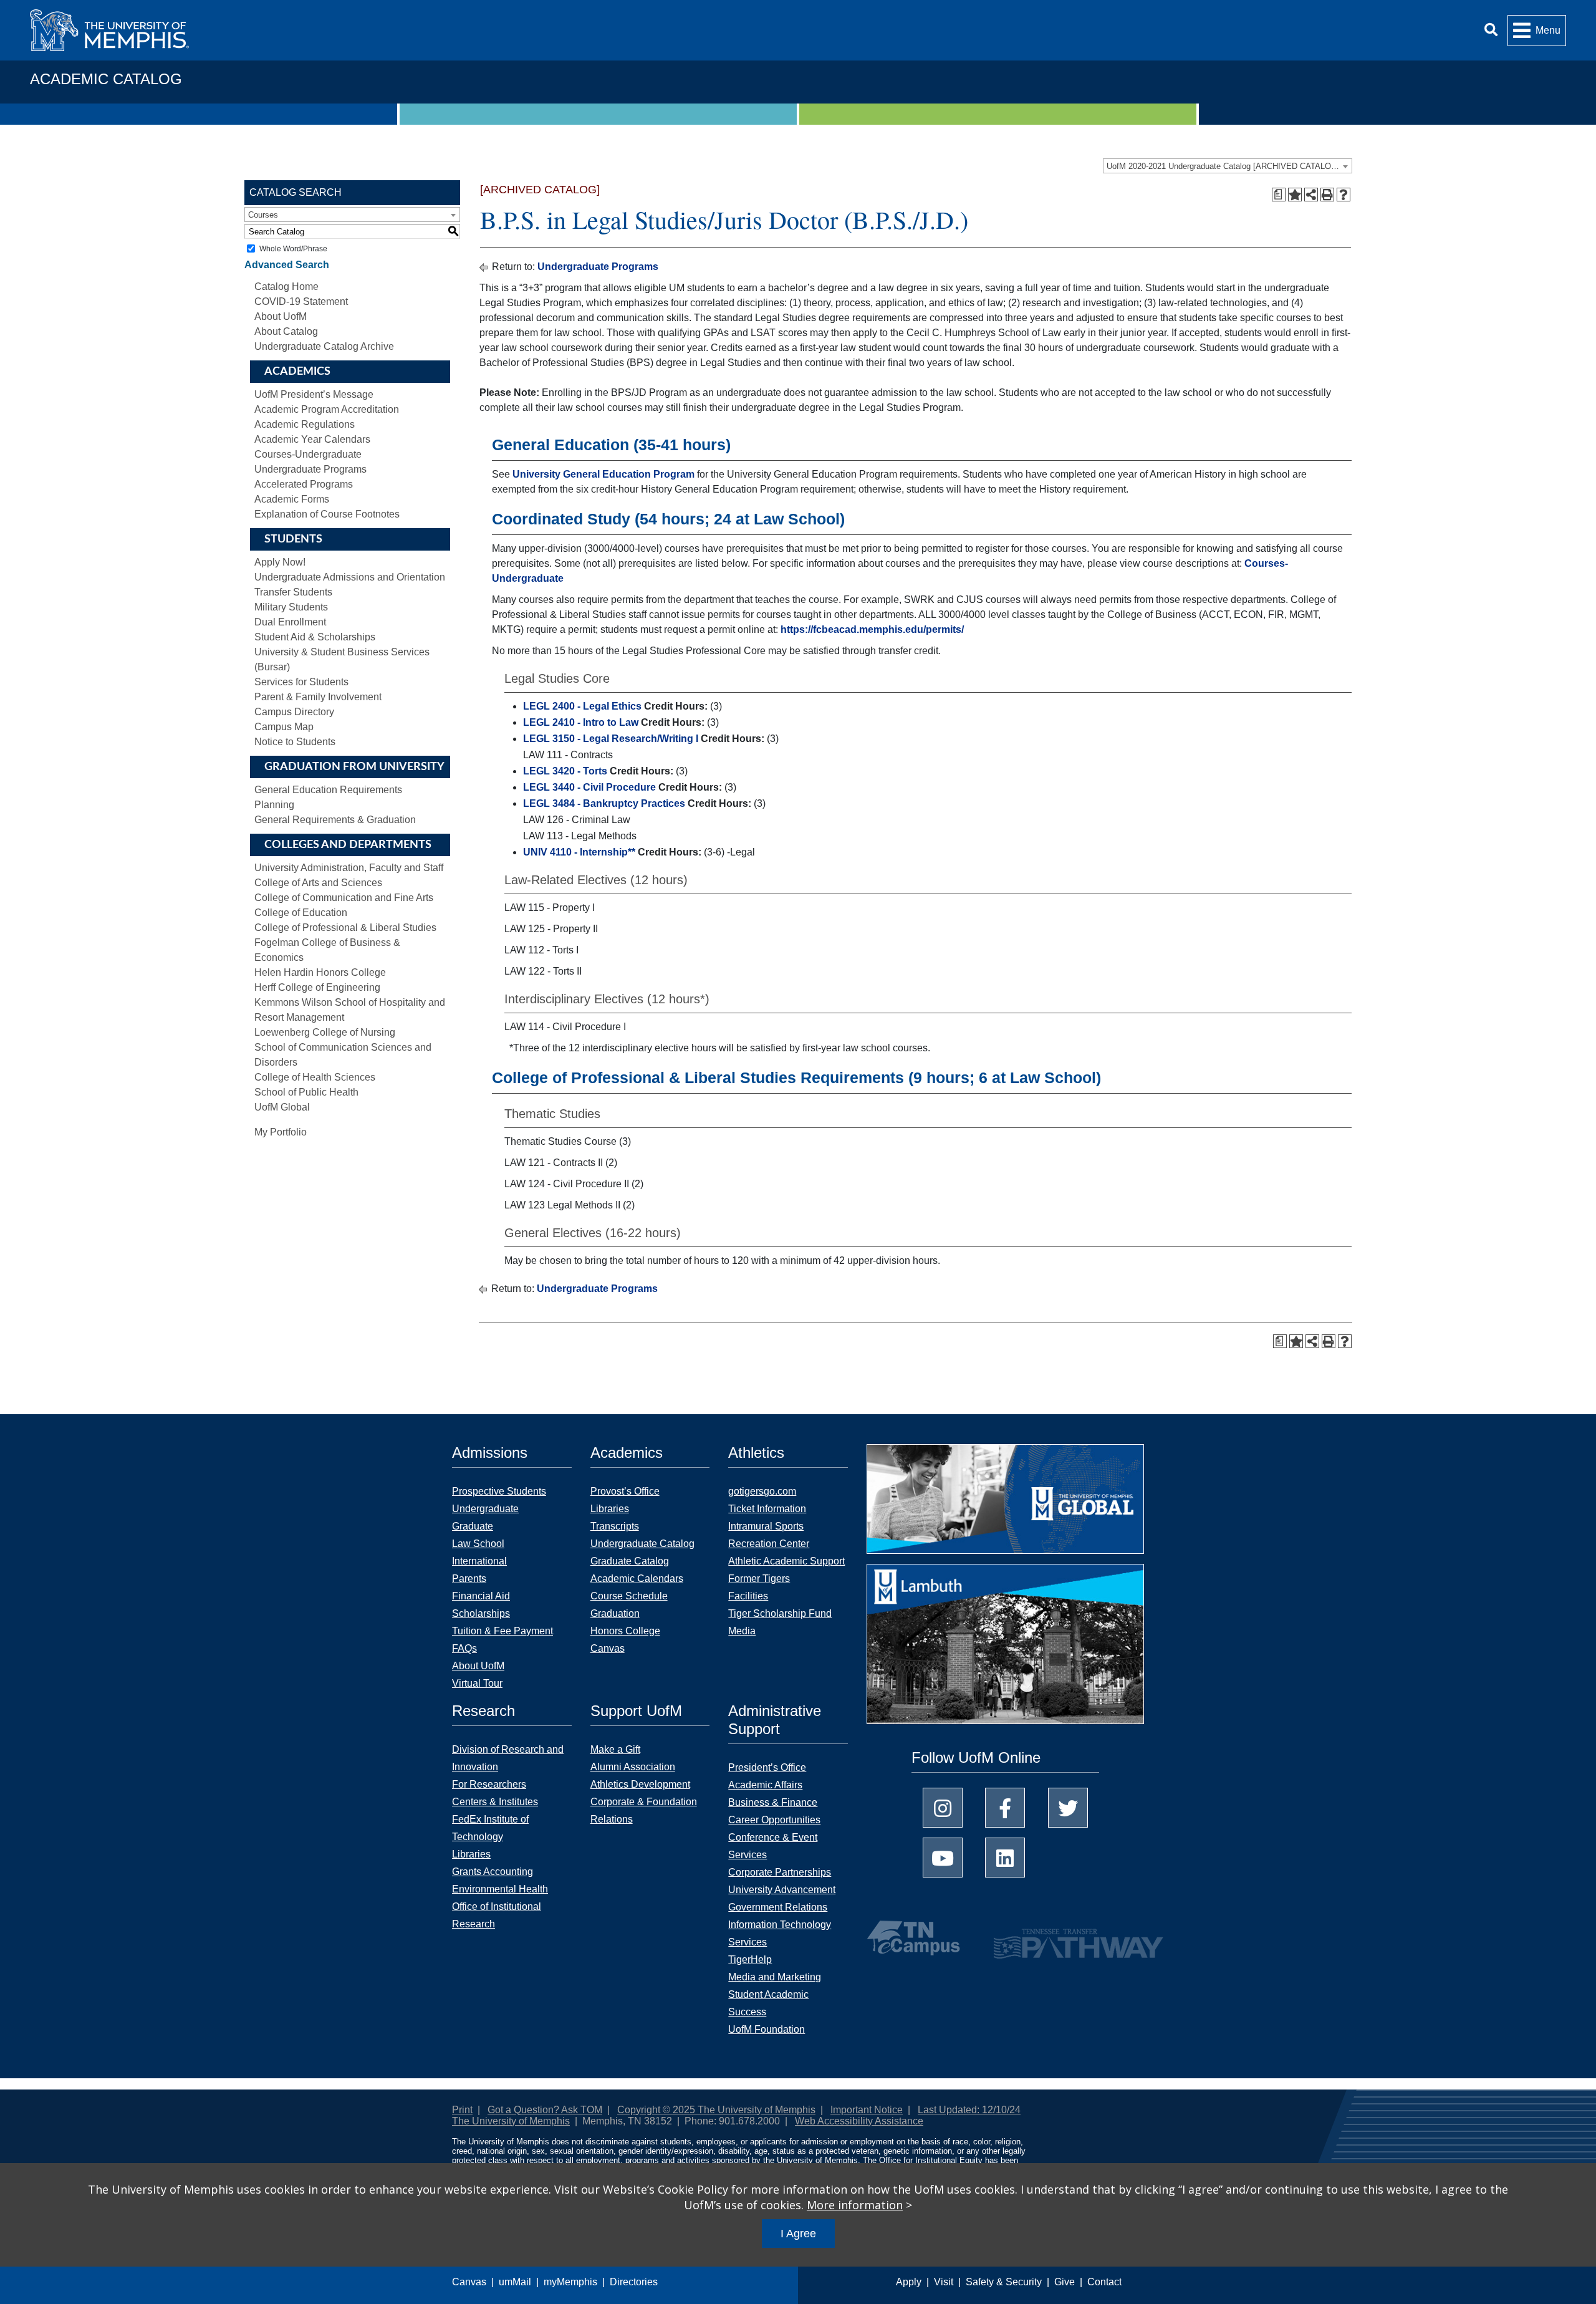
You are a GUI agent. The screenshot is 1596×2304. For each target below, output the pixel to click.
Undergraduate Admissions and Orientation (350, 577)
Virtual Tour (477, 1683)
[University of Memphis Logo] (109, 30)
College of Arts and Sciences (318, 883)
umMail (515, 2282)
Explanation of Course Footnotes (327, 514)
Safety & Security (1004, 2282)
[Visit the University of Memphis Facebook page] (1005, 1808)
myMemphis (570, 2282)
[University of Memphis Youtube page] (943, 1858)
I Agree (798, 2234)
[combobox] (1228, 166)
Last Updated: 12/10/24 (969, 2110)
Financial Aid (481, 1596)
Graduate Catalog (630, 1561)
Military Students (291, 607)
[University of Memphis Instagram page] (943, 1808)
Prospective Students (499, 1491)
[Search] (1491, 30)
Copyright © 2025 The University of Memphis (716, 2110)
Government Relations (778, 1907)
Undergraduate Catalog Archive (324, 346)
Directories (634, 2282)
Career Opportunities (774, 1820)
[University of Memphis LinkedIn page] (1005, 1858)
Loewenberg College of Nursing (325, 1032)
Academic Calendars (637, 1579)
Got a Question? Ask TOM (545, 2110)
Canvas (469, 2282)
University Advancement (782, 1890)
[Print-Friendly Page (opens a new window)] (1327, 195)
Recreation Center (769, 1544)
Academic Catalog (106, 79)
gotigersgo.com (762, 1491)
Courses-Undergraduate (308, 454)
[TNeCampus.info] (915, 1938)
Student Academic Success (768, 2003)
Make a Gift (615, 1749)
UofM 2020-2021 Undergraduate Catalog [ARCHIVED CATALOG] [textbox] (1223, 166)
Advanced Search (287, 265)
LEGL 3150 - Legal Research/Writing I (611, 739)
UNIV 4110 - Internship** (579, 852)
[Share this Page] (1311, 195)
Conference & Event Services (773, 1846)
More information (855, 2205)
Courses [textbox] (263, 215)
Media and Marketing (775, 1977)
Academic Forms (292, 499)
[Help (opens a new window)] (1344, 195)
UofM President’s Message (314, 394)
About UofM (281, 316)
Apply (909, 2282)
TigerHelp (750, 1959)
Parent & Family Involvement (318, 697)
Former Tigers (759, 1579)
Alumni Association (633, 1767)
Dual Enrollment (290, 622)
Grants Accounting (493, 1872)
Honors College (625, 1631)
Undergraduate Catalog (642, 1544)
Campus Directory (294, 712)
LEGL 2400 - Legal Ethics (582, 706)
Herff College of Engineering (317, 987)
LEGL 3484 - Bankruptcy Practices (604, 803)
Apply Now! (280, 562)
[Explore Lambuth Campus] (1005, 1648)
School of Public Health (306, 1092)
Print (462, 2110)
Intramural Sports (766, 1526)
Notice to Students (295, 742)
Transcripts (615, 1526)
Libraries (610, 1509)
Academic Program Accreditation (327, 409)
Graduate (473, 1526)
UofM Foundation (767, 2029)
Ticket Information (767, 1509)
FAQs (464, 1648)
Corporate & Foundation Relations (644, 1810)
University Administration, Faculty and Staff (349, 868)
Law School (478, 1544)
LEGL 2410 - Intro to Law (581, 722)
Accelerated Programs (304, 484)
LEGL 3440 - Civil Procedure (589, 787)
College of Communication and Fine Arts (344, 898)
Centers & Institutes (495, 1802)
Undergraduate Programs (310, 469)
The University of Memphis (511, 2121)
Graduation (615, 1613)
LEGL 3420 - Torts (565, 771)
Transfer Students (293, 592)
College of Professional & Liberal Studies (345, 928)
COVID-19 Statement (301, 301)
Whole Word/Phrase (293, 249)
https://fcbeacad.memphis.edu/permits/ (872, 629)
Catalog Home (286, 287)
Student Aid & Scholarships (315, 637)
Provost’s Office (625, 1491)
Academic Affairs (765, 1785)
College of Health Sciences (315, 1077)
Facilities (748, 1596)
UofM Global (282, 1107)
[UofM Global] (1005, 1503)
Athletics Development (640, 1784)
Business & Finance (773, 1802)
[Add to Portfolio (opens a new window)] (1295, 195)
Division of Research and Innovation (508, 1758)
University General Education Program (603, 474)
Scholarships (481, 1613)
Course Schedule (629, 1596)
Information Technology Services (780, 1933)
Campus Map (284, 727)
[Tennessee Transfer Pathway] (1054, 1938)
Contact (1104, 2282)
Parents (469, 1579)
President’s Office (767, 1767)
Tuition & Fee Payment (502, 1631)
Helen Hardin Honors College (320, 972)
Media (742, 1631)
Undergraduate (485, 1509)
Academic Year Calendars (312, 439)
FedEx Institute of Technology (490, 1828)
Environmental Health (500, 1889)
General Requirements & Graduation (335, 820)
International (479, 1561)
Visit (944, 2282)
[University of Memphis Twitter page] (1068, 1808)
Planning (274, 805)
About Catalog (286, 331)
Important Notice (867, 2110)
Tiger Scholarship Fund (780, 1613)
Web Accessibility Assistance (859, 2121)
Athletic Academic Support (786, 1561)
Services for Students (301, 682)
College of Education (301, 913)
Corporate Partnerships (780, 1872)
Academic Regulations (305, 424)
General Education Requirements (328, 790)
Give (1065, 2282)
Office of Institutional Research (497, 1915)
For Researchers (489, 1784)
